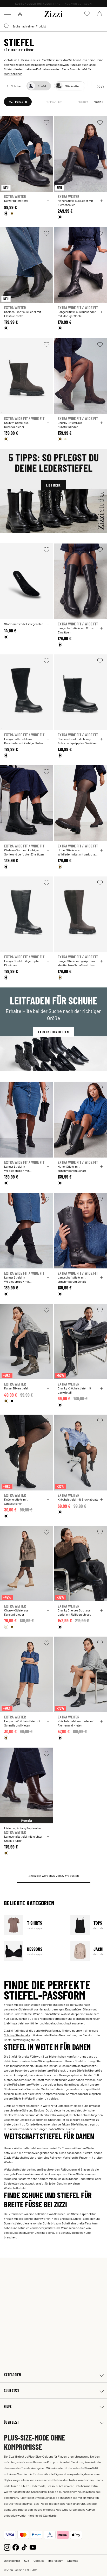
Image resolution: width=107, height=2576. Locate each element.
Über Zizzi (11, 2422)
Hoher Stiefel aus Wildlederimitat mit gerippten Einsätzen (77, 852)
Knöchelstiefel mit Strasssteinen (16, 1501)
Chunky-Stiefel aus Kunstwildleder (16, 425)
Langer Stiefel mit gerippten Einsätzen (22, 963)
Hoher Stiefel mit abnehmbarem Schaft (72, 1168)
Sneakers (66, 2218)
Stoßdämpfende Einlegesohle (24, 624)
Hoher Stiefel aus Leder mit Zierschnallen (75, 203)
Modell (98, 102)
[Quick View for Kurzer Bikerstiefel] (48, 201)
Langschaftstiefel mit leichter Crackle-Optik (23, 1838)
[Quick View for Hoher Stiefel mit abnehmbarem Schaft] (102, 1167)
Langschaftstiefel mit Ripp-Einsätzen (76, 630)
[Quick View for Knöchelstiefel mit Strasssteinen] (48, 1500)
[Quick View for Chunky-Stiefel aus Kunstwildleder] (48, 423)
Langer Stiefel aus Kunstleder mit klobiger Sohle (77, 314)
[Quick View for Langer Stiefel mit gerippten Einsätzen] (48, 961)
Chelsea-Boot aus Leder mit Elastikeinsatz (23, 314)
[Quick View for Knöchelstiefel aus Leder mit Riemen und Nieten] (102, 1721)
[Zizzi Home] (53, 13)
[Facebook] (16, 2547)
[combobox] (53, 26)
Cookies (39, 2560)
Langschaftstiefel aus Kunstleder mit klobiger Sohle (24, 741)
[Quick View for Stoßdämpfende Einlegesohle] (48, 624)
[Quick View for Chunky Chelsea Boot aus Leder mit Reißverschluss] (102, 1610)
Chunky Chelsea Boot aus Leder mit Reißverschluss (74, 1612)
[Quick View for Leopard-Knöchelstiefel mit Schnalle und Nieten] (48, 1721)
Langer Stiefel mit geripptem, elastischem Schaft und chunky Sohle (78, 963)
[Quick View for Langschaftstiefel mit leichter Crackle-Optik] (48, 1837)
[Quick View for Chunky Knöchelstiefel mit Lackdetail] (102, 1388)
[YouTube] (33, 2547)
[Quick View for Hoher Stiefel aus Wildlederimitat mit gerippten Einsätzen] (102, 850)
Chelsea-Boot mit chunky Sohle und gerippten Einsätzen (77, 741)
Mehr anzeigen (13, 74)
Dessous (34, 1951)
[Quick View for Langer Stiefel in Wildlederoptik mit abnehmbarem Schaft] (48, 1167)
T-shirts (34, 1925)
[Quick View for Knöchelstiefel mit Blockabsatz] (102, 1500)
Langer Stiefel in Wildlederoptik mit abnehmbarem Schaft (18, 1168)
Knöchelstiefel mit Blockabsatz (78, 1499)
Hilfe (8, 2406)
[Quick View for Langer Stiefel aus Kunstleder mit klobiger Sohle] (102, 312)
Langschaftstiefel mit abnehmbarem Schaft (72, 1279)
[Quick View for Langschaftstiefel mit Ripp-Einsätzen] (102, 628)
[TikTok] (24, 2547)
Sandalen (89, 2218)
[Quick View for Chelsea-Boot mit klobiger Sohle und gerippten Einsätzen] (48, 850)
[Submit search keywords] (7, 26)
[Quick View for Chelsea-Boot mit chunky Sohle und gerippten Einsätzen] (102, 739)
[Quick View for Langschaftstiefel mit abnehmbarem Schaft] (102, 1278)
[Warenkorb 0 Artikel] (99, 14)
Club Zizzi (11, 2391)
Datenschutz (12, 2560)
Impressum (56, 2560)
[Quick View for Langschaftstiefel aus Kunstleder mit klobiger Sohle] (48, 739)
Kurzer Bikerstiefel (16, 201)
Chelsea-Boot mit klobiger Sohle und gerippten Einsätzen (24, 852)
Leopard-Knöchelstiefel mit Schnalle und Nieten (22, 1723)
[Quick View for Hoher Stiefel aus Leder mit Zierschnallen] (102, 201)
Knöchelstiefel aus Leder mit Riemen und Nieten (76, 1723)
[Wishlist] (46, 122)
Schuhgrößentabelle (17, 2035)
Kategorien (12, 2375)
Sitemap (73, 2560)
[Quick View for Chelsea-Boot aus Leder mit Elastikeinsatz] (48, 312)
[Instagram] (7, 2547)
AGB (27, 2560)
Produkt (83, 102)
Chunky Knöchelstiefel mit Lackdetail (74, 1390)
